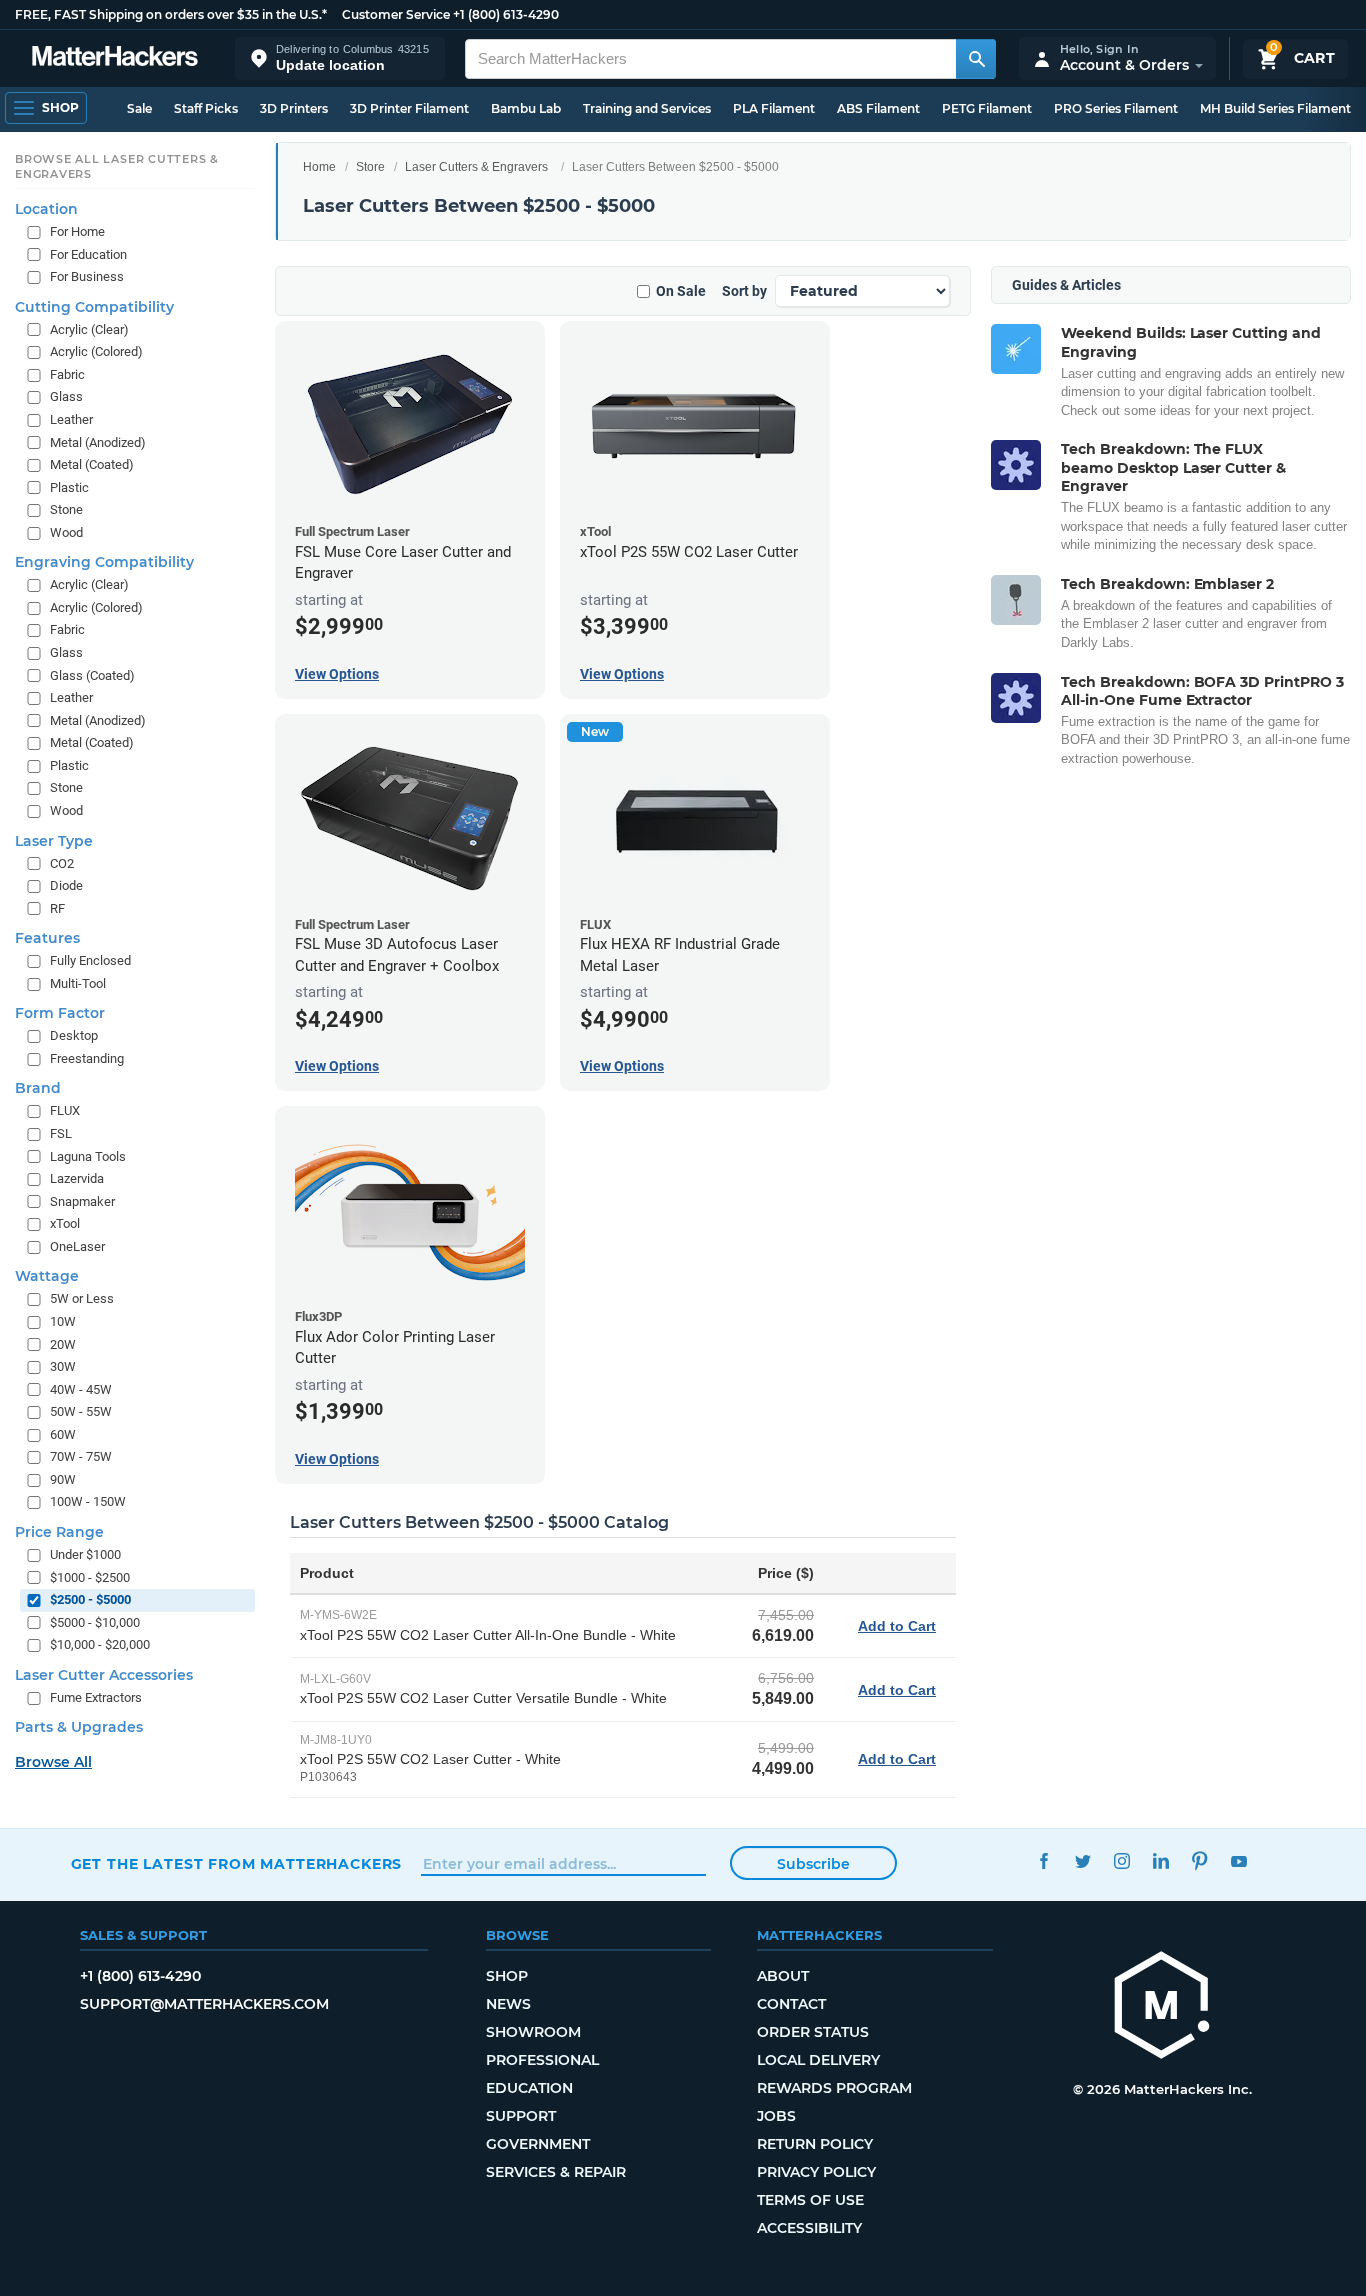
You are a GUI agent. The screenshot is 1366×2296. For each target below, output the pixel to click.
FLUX (65, 1111)
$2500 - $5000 (90, 1600)
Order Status (813, 2032)
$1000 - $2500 (90, 1577)
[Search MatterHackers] (976, 59)
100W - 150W (88, 1502)
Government (538, 2144)
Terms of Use (810, 2200)
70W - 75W (81, 1457)
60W (63, 1434)
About (783, 1976)
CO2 (62, 863)
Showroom (533, 2032)
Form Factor (60, 1014)
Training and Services (647, 108)
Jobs (776, 2116)
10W (63, 1321)
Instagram (1122, 1861)
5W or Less (82, 1299)
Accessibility (809, 2228)
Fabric (67, 374)
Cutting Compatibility (94, 307)
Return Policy (815, 2144)
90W (63, 1479)
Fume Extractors (96, 1697)
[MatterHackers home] (115, 58)
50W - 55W (81, 1412)
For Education (88, 254)
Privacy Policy (816, 2172)
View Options (337, 674)
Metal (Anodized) (98, 442)
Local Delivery (818, 2060)
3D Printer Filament (409, 108)
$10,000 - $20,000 (100, 1645)
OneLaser (77, 1246)
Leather (71, 419)
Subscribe (813, 1864)
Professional (542, 2060)
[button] (340, 58)
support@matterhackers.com (204, 2004)
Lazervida (77, 1179)
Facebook (1044, 1861)
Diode (66, 885)
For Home (77, 231)
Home (319, 167)
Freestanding (87, 1058)
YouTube (1239, 1861)
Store (370, 167)
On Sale (681, 291)
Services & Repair (556, 2172)
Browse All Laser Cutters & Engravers (117, 167)
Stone (66, 510)
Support (521, 2116)
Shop (507, 1976)
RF (57, 908)
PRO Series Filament (1116, 108)
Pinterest (1200, 1861)
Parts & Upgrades (79, 1728)
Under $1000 (85, 1554)
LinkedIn (1161, 1861)
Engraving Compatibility (104, 563)
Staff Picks (206, 108)
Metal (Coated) (92, 464)
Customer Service (396, 14)
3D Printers (294, 108)
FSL (61, 1133)
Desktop (74, 1036)
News (508, 2004)
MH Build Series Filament (1275, 108)
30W (63, 1366)
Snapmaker (82, 1201)
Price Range (59, 1532)
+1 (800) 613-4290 (506, 14)
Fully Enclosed (90, 961)
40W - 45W (81, 1389)
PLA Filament (774, 108)
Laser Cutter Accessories (104, 1675)
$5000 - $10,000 (95, 1622)
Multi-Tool (78, 983)
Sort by (744, 291)
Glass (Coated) (92, 675)
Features (47, 939)
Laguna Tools (88, 1156)
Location (46, 209)
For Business (87, 277)
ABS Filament (878, 108)
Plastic (69, 487)
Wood (66, 532)
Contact (791, 2004)
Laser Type (54, 841)
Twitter (1083, 1861)
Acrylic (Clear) (89, 329)
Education (529, 2088)
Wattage (47, 1277)
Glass (66, 397)
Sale (139, 108)
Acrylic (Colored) (96, 352)
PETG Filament (987, 108)
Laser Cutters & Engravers (476, 167)
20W (63, 1344)
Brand (38, 1089)
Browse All (53, 1763)
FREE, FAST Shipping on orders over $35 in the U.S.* (171, 14)
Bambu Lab (526, 108)
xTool (65, 1224)
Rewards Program (834, 2088)
